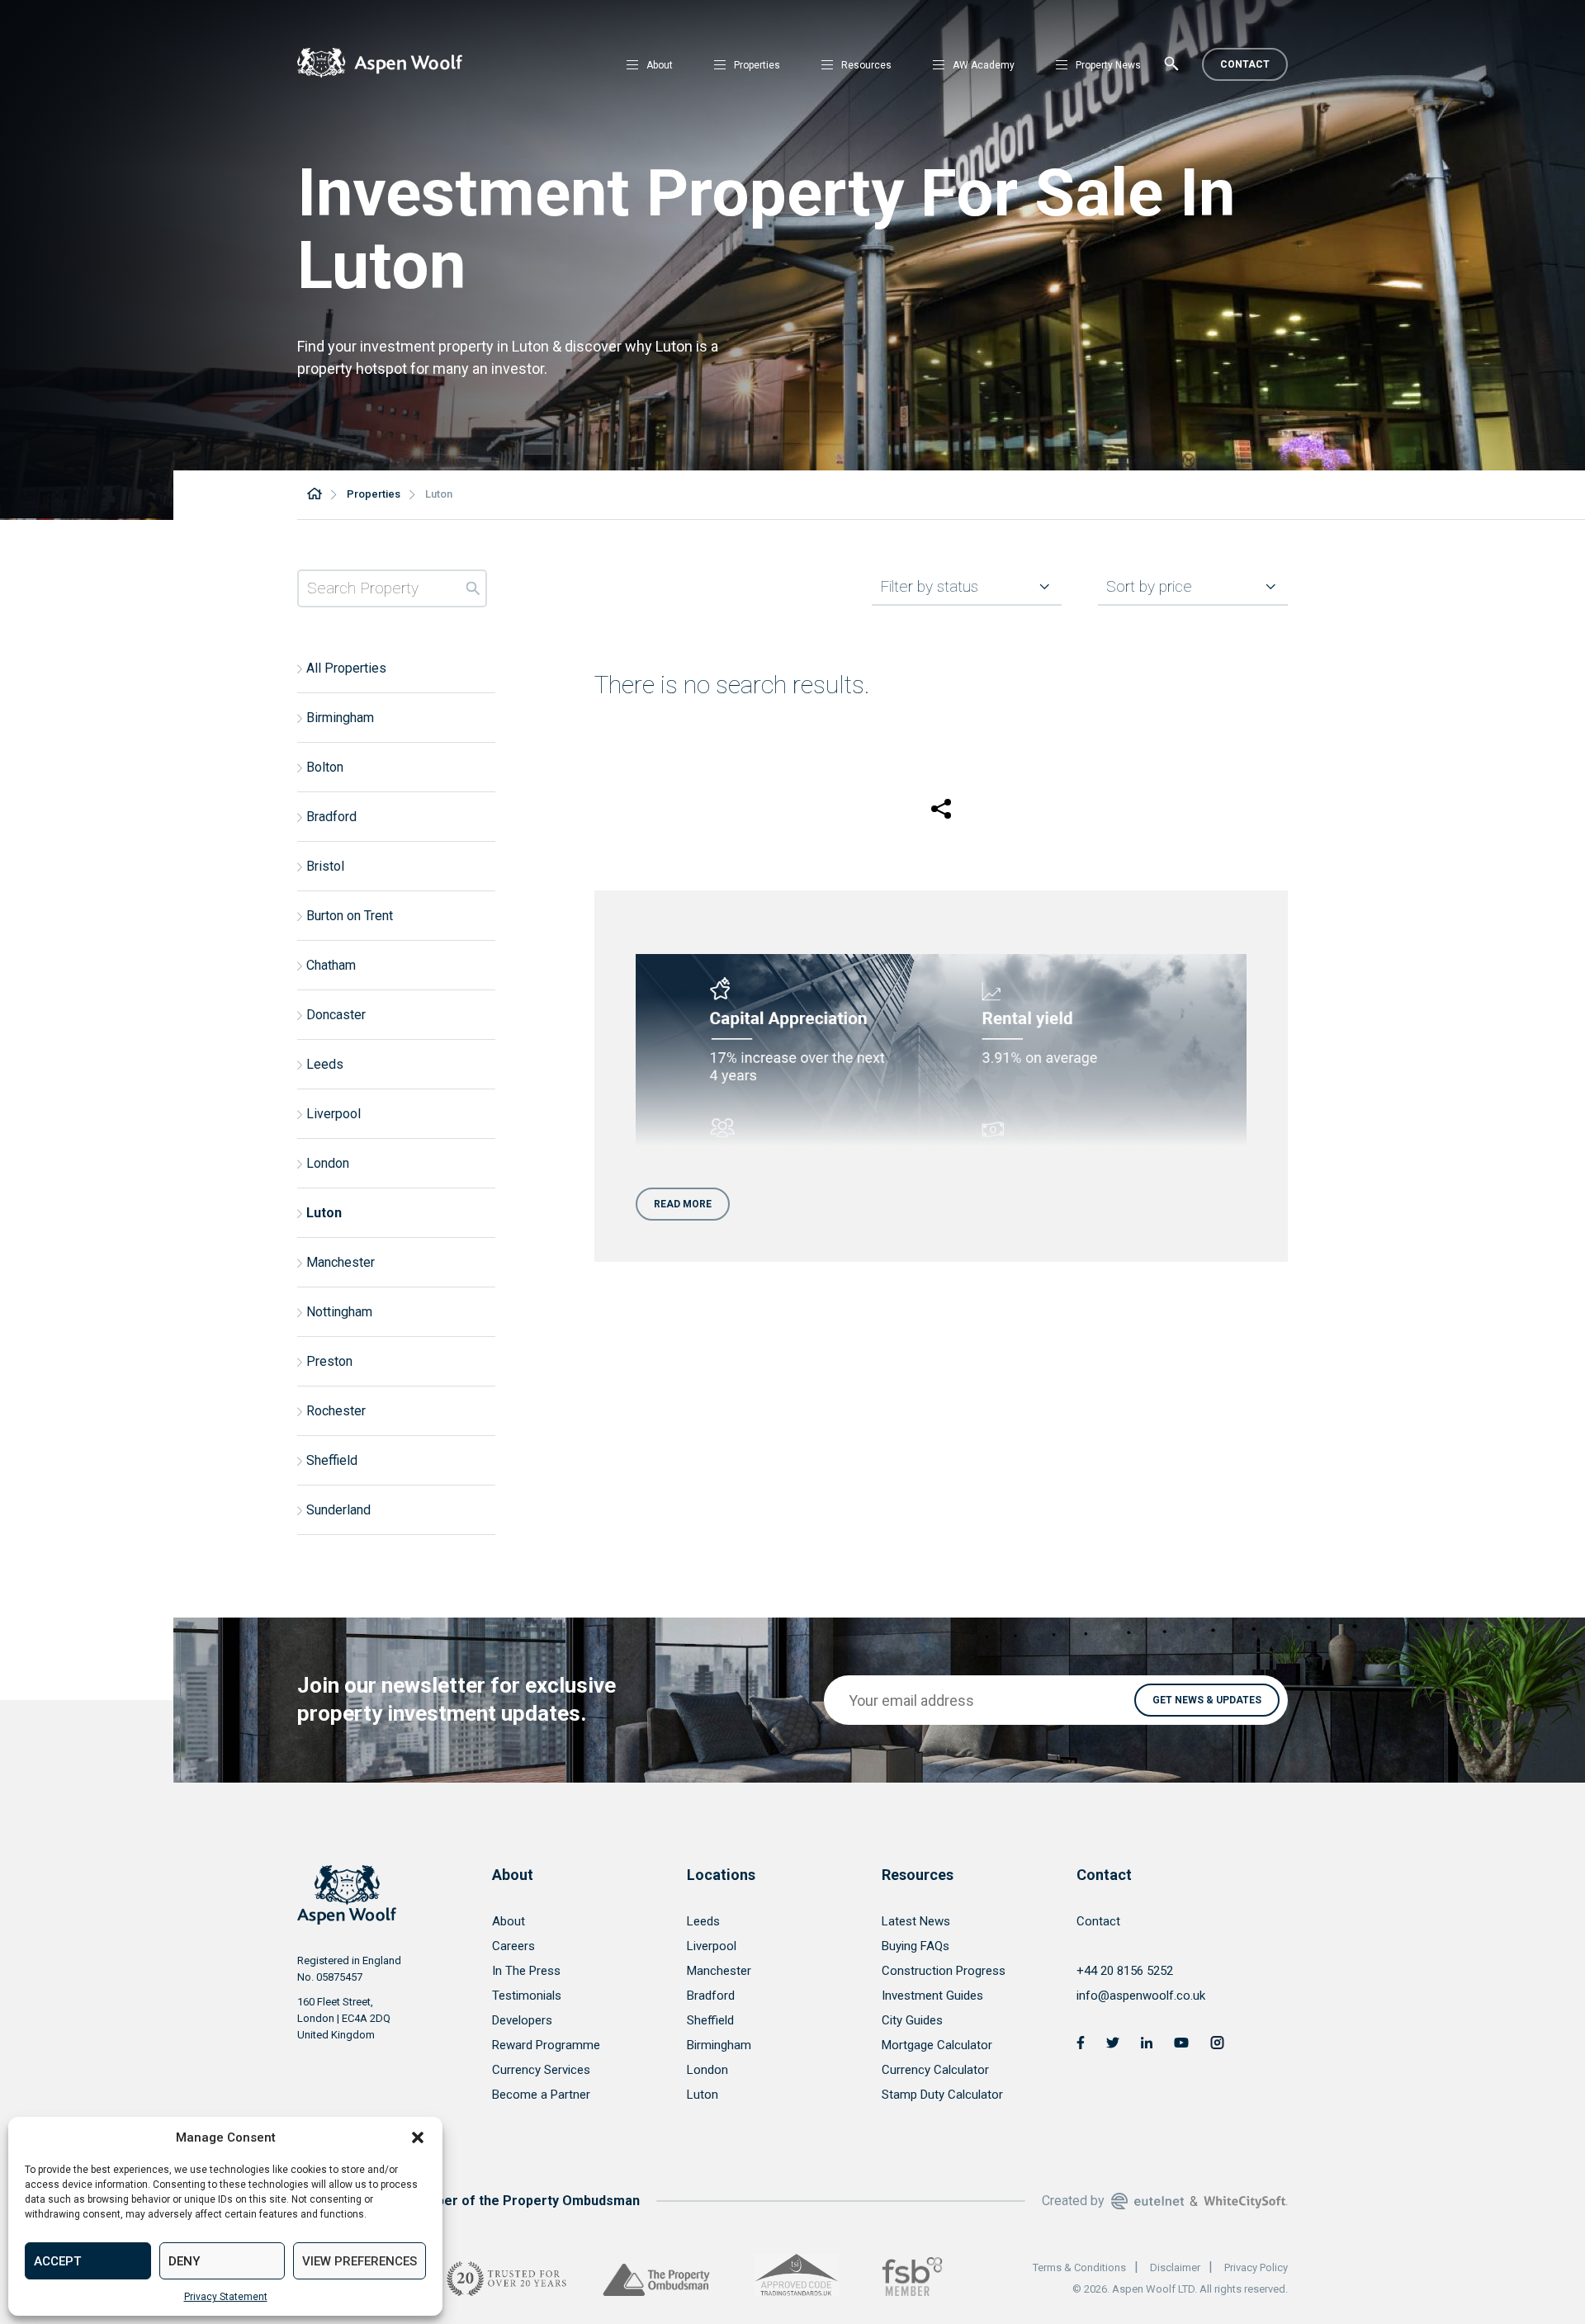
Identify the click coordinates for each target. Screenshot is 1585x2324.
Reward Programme (546, 2045)
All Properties (346, 668)
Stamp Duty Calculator (942, 2095)
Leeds (325, 1064)
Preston (329, 1361)
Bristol (325, 866)
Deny (184, 2261)
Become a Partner (541, 2095)
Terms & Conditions (1079, 2267)
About (660, 65)
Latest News (916, 1921)
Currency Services (541, 2070)
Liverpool (334, 1114)
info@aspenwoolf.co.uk (1141, 1996)
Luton (324, 1213)
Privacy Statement (226, 2297)
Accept (57, 2261)
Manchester (341, 1262)
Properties (757, 65)
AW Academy (984, 65)
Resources (866, 65)
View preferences (360, 2261)
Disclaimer (1175, 2267)
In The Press (526, 1971)
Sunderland (338, 1510)
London (328, 1163)
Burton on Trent (350, 916)
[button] (418, 2137)
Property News (1108, 65)
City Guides (912, 2020)
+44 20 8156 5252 (1125, 1971)
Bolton (325, 767)
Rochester (336, 1411)
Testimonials (527, 1996)
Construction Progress (944, 1971)
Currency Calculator (935, 2070)
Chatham (331, 965)
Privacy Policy (1256, 2267)
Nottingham (339, 1312)
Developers (522, 2020)
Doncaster (336, 1015)
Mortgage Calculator (937, 2045)
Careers (513, 1946)
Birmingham (340, 718)
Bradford (331, 817)
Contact (1245, 64)
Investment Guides (932, 1996)
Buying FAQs (916, 1946)
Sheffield (332, 1460)
